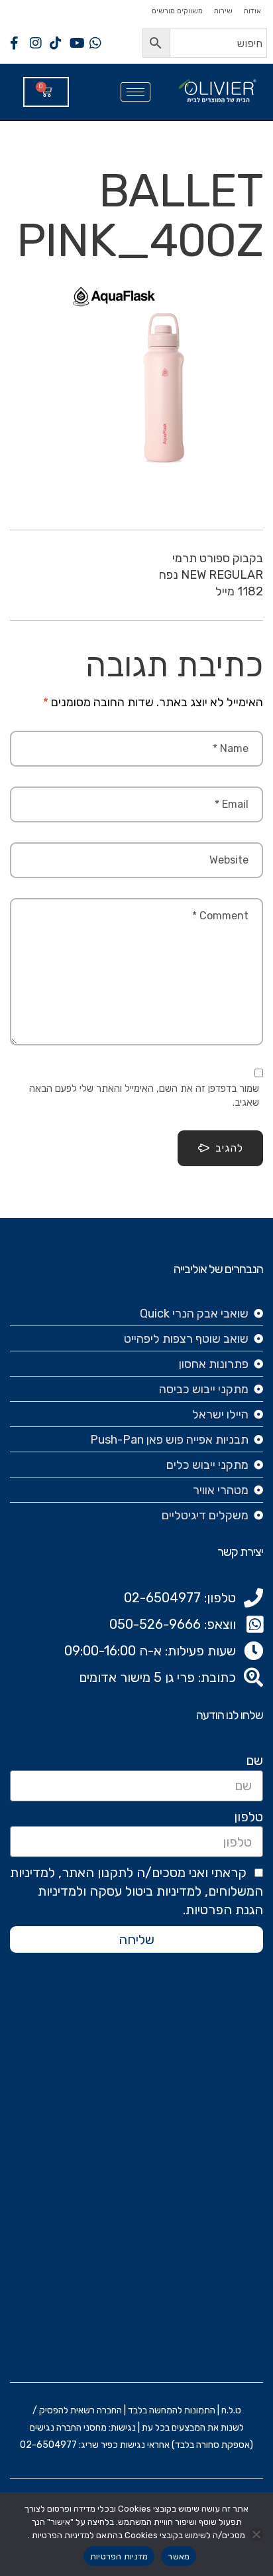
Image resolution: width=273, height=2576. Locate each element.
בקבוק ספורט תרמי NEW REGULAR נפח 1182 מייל (211, 575)
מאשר (179, 2556)
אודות (252, 11)
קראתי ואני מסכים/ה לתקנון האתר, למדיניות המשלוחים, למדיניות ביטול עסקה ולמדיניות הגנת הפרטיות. (136, 1891)
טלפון (248, 1817)
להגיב (229, 1148)
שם (254, 1760)
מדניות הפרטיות (119, 2556)
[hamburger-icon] (136, 92)
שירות (223, 11)
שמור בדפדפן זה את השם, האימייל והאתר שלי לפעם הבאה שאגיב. (144, 1096)
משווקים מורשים (177, 11)
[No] (256, 2534)
